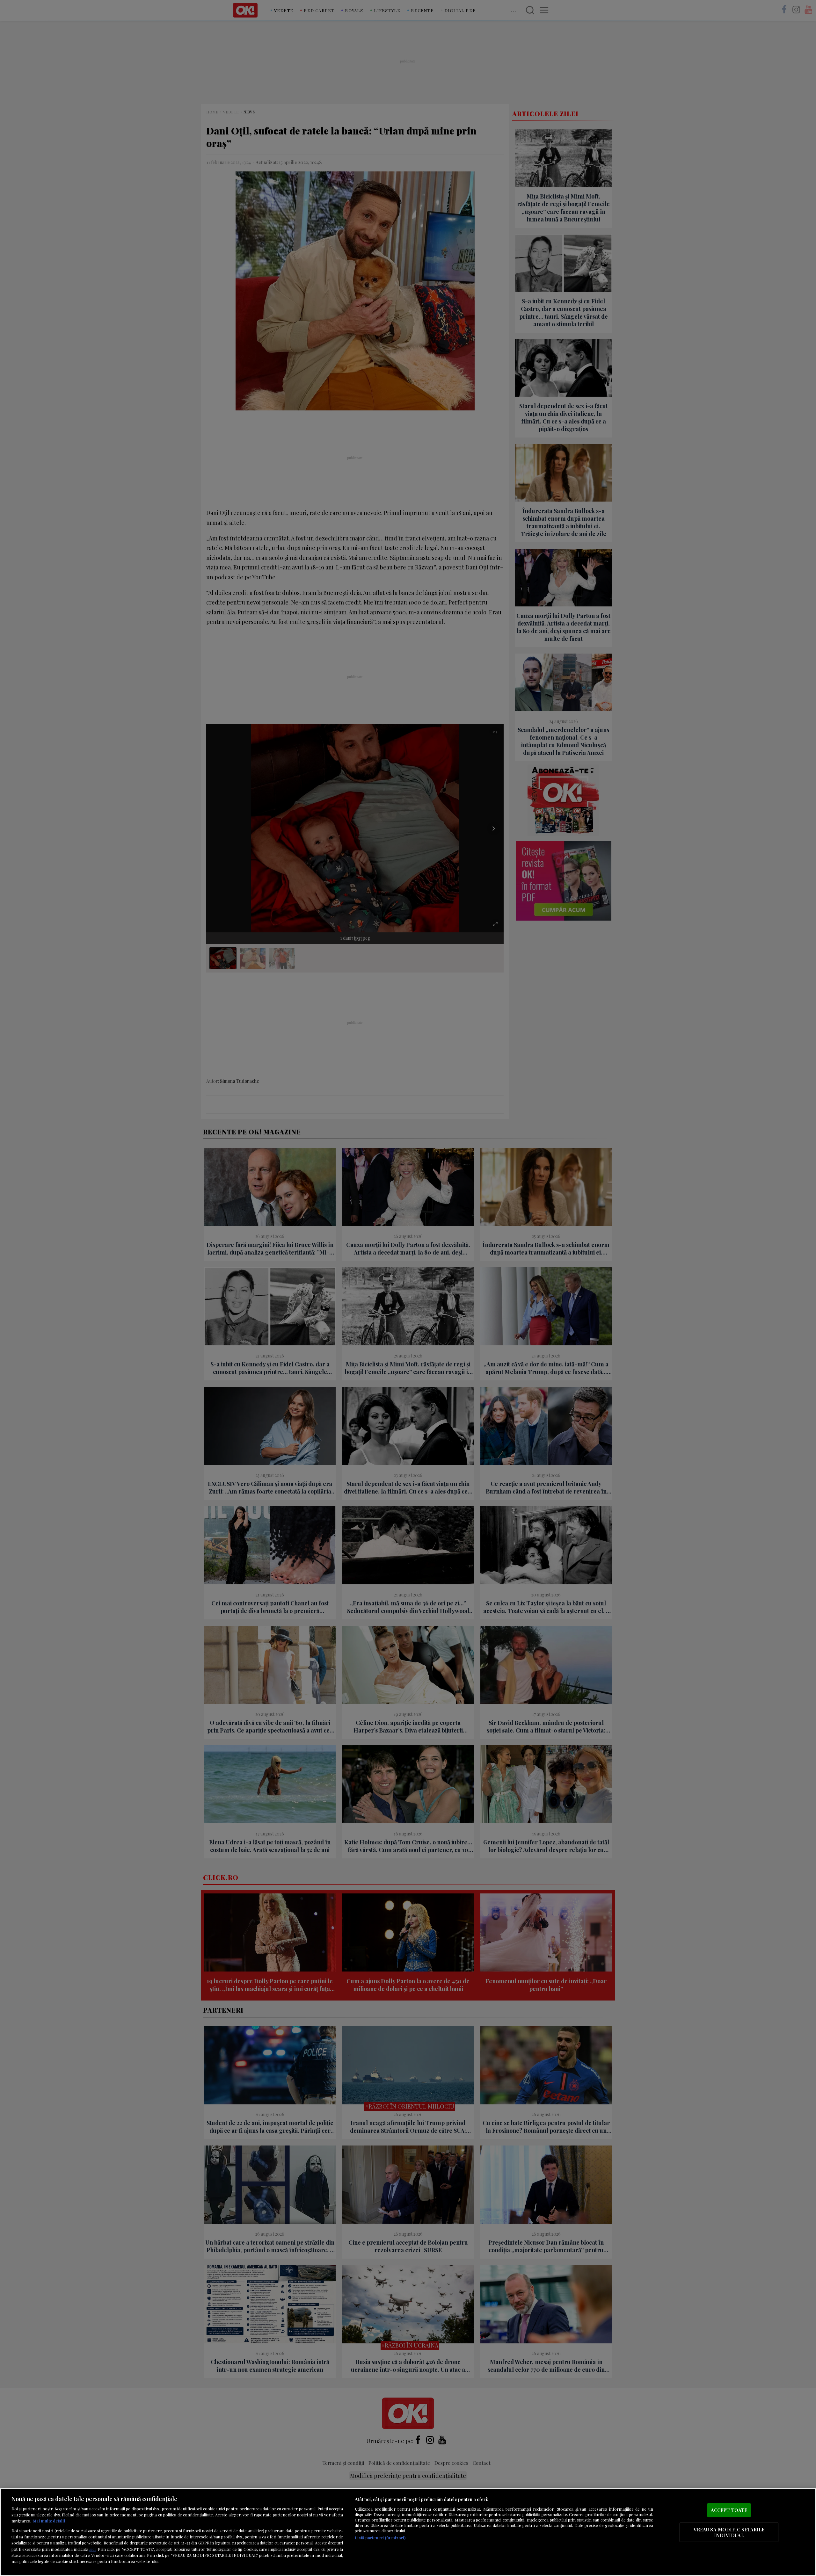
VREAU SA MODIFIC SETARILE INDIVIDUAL (729, 2532)
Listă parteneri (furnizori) (380, 2538)
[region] (408, 2532)
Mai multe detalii (49, 2521)
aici (92, 2549)
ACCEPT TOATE (729, 2510)
